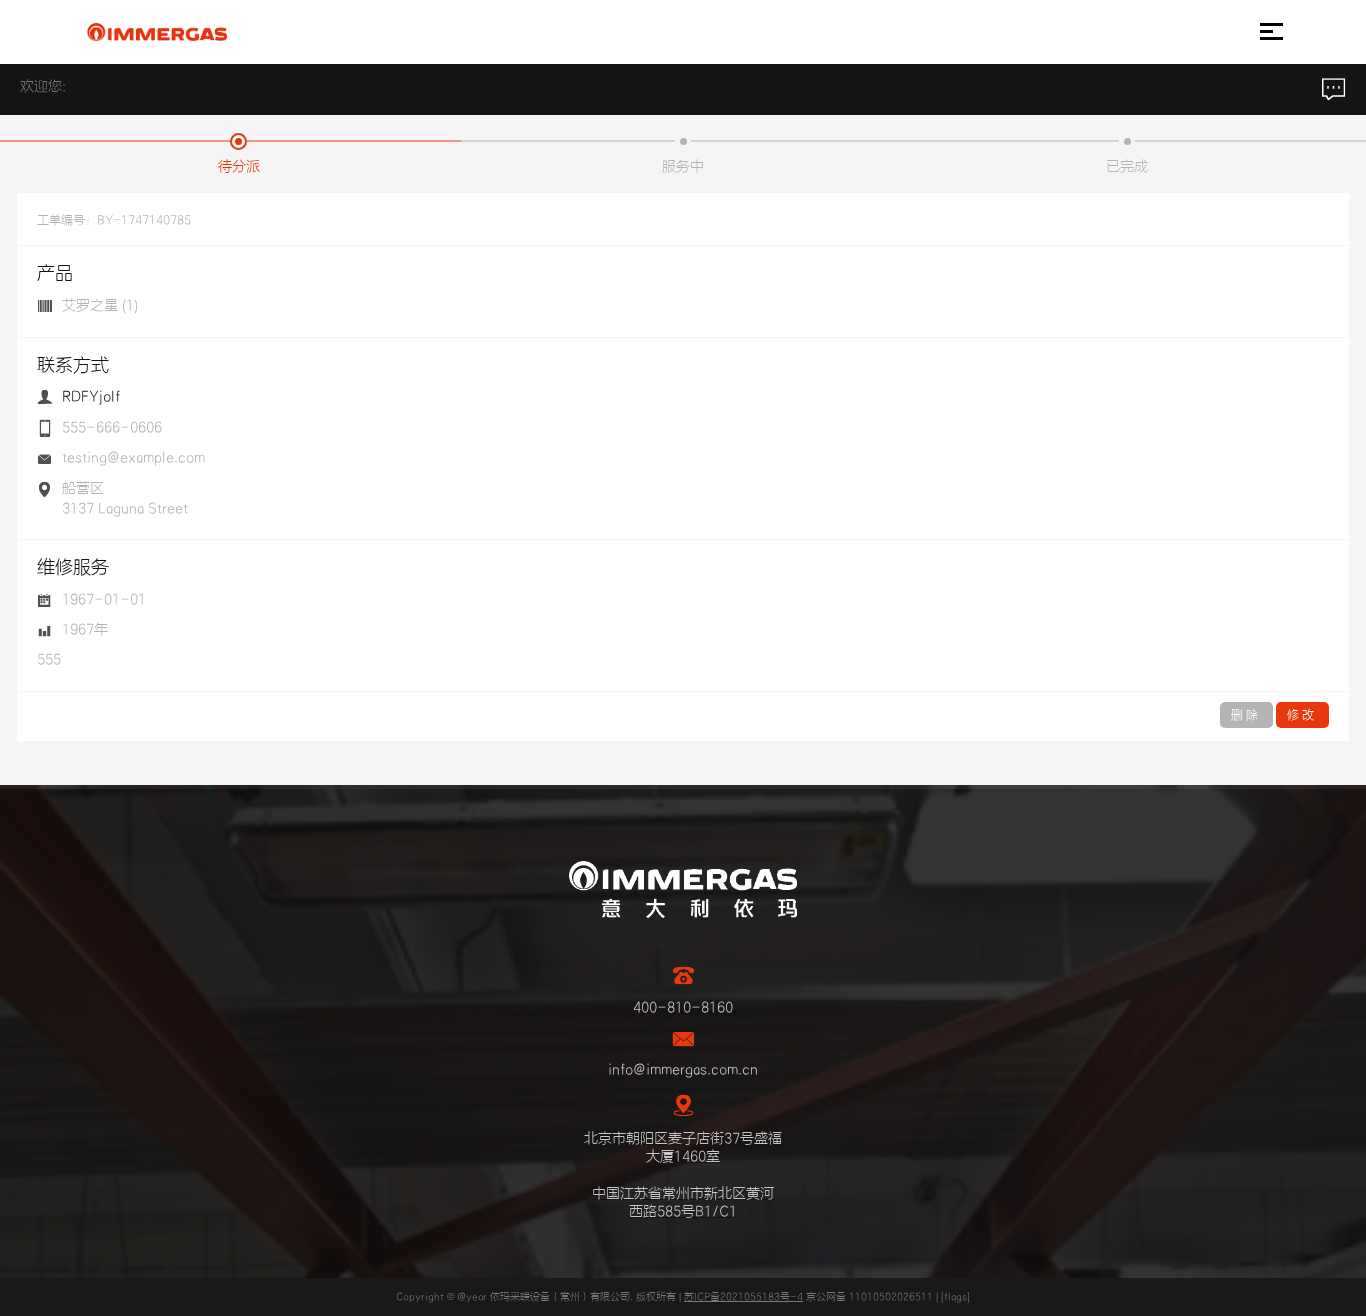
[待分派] (238, 141)
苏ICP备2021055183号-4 (743, 1297)
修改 (1302, 715)
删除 (1246, 715)
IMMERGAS (156, 32)
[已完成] (1127, 141)
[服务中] (683, 141)
